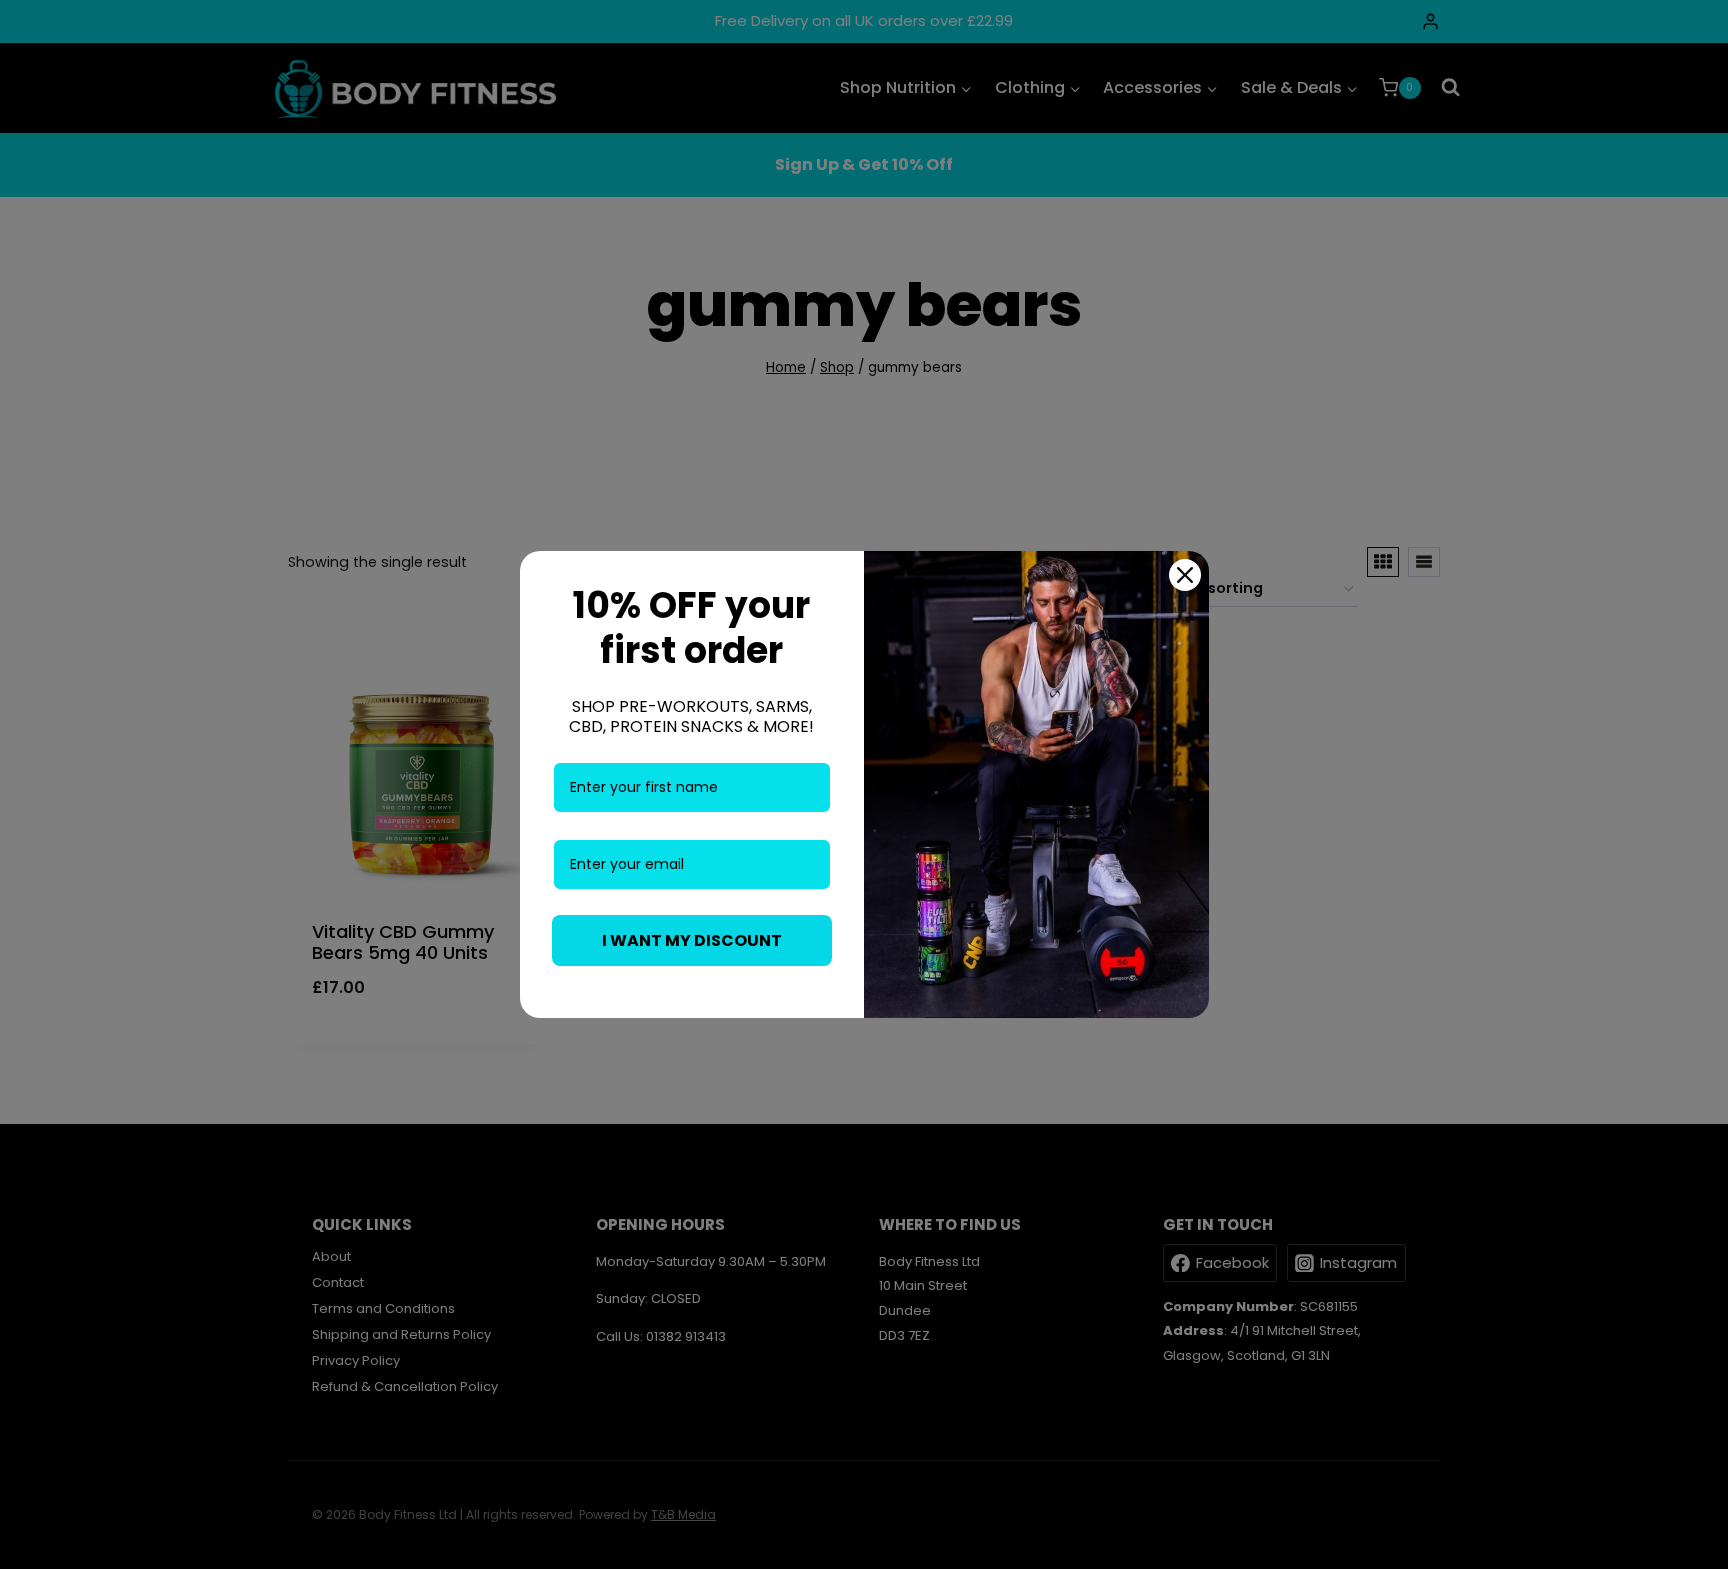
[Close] (1185, 575)
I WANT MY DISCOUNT (692, 940)
